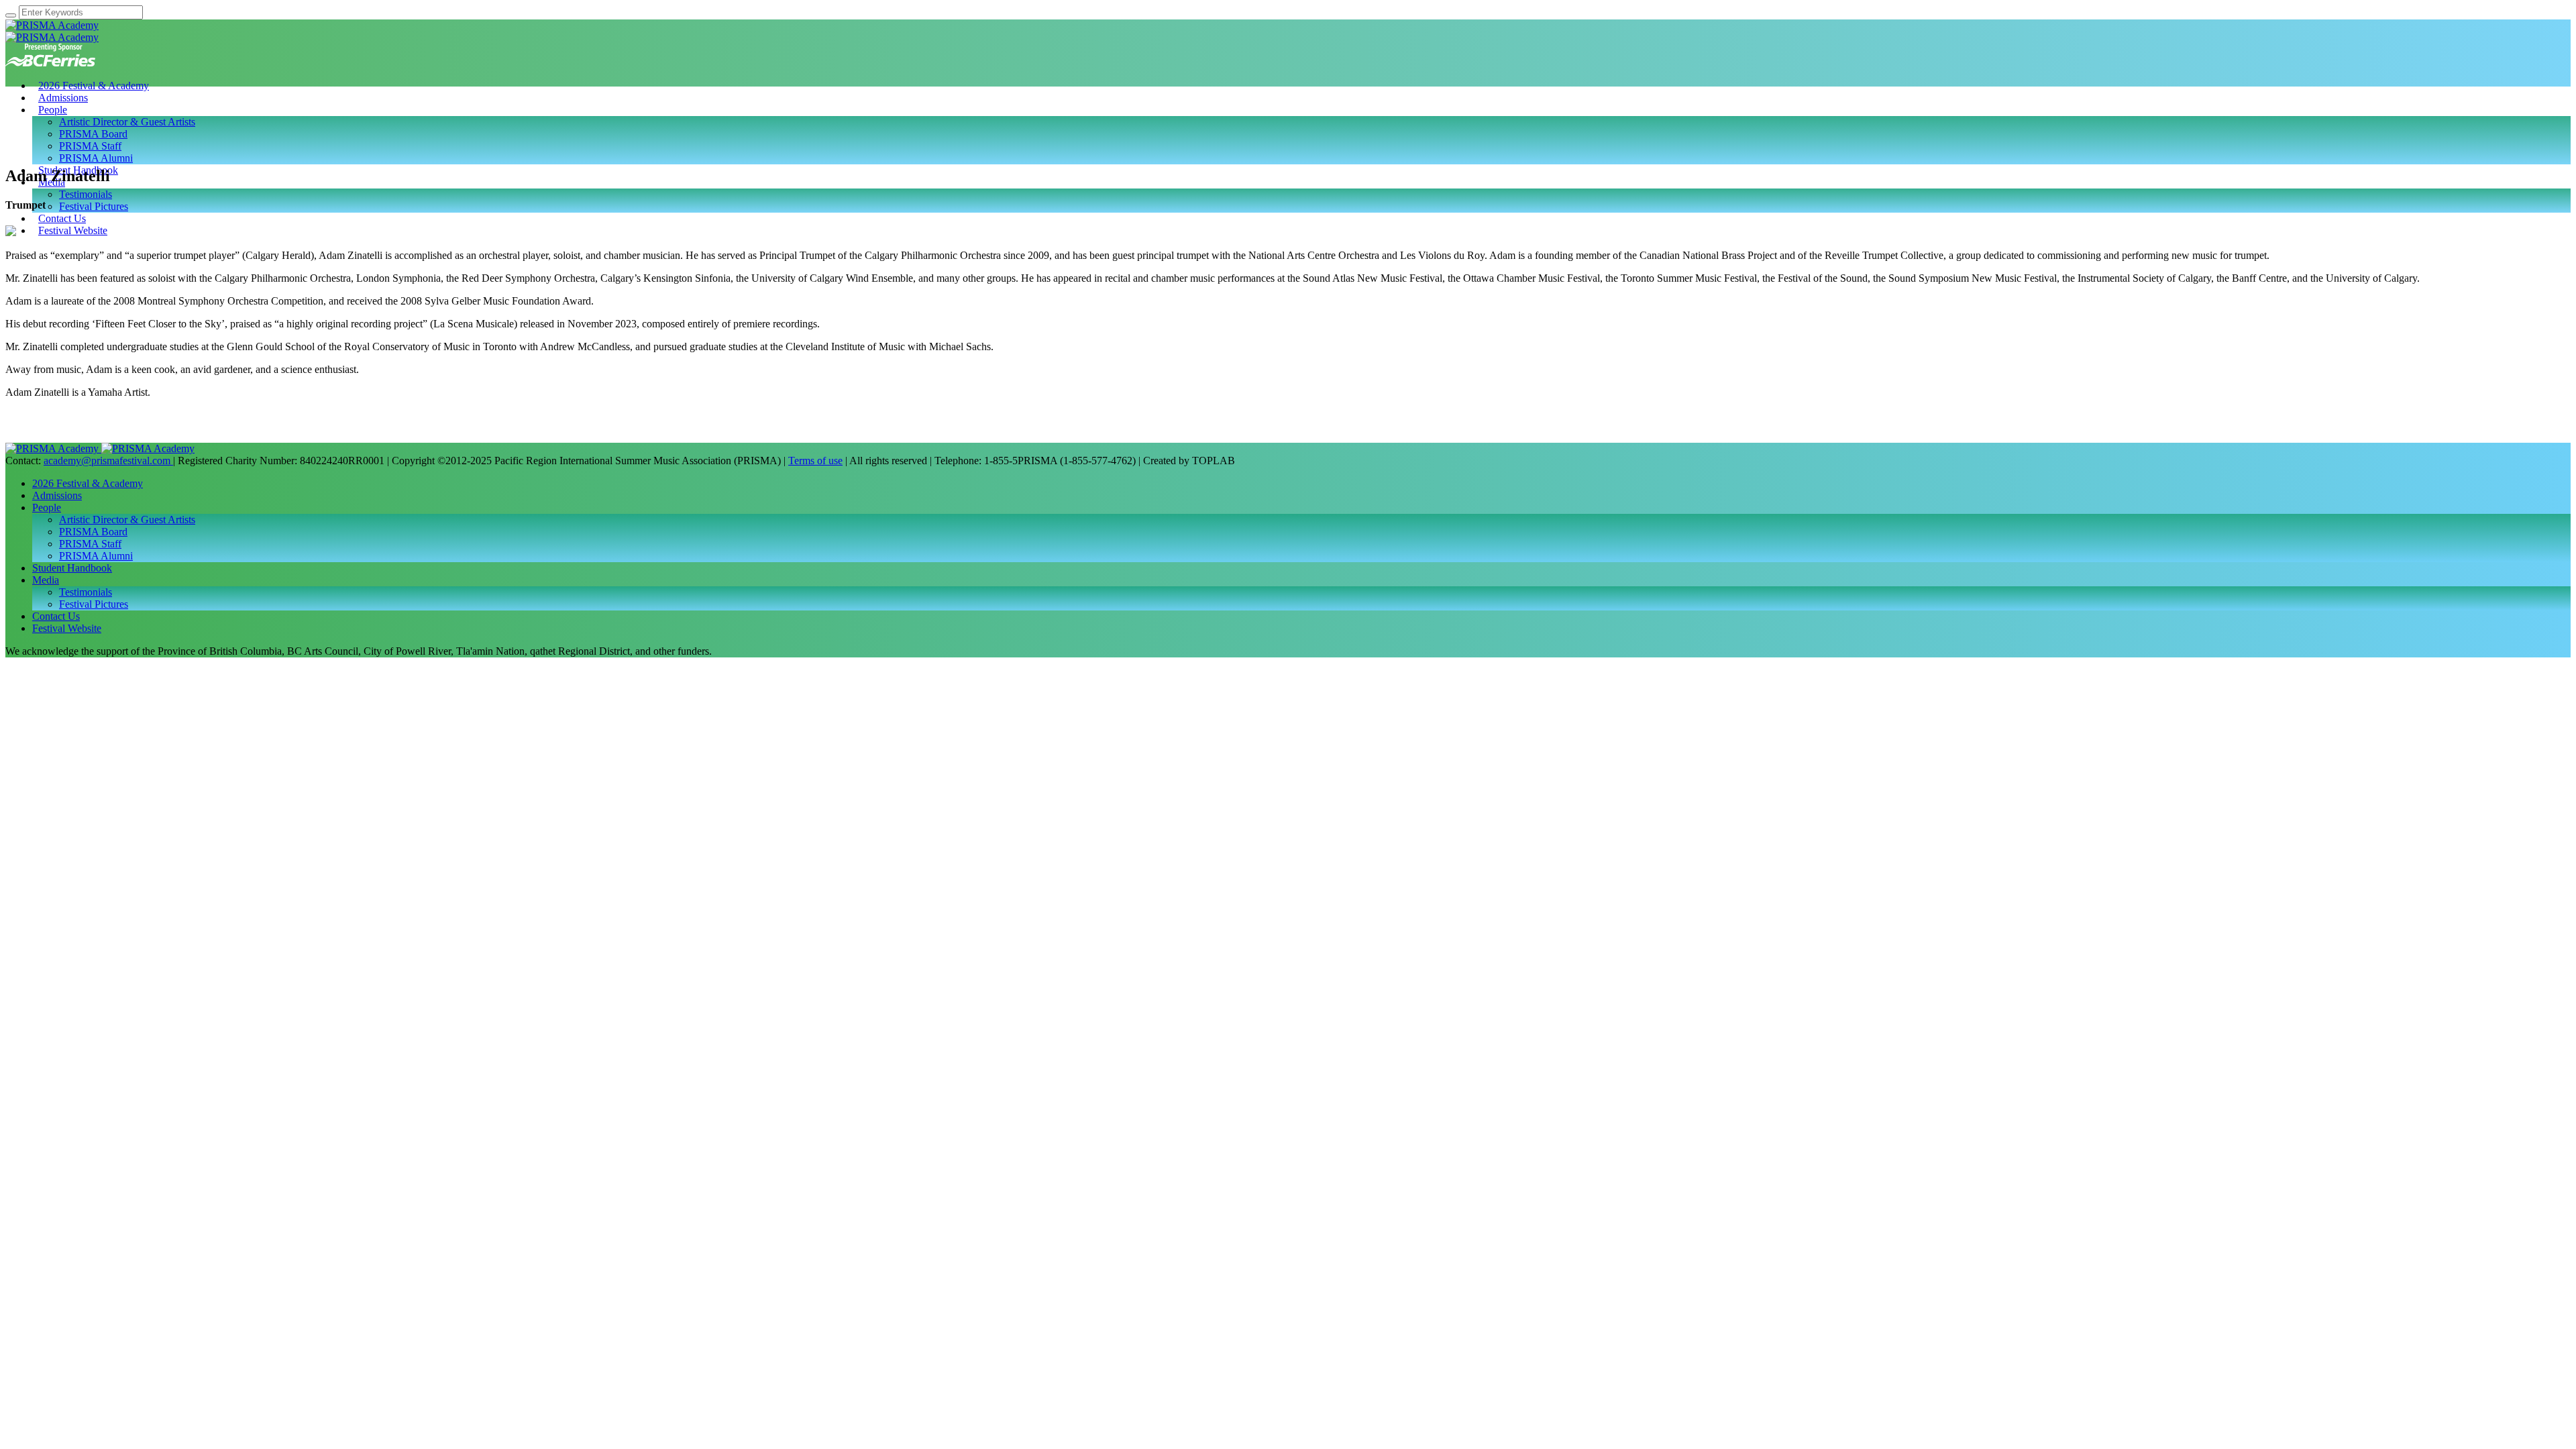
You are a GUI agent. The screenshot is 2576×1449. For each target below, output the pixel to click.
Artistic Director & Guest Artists (127, 520)
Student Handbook (72, 568)
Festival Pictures (94, 604)
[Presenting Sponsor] (50, 63)
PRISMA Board (93, 532)
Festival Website (67, 628)
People (47, 507)
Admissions (57, 495)
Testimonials (86, 592)
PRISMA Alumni (96, 556)
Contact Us (56, 616)
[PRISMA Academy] (52, 31)
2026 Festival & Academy (88, 483)
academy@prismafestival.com (108, 461)
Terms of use (815, 461)
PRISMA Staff (90, 544)
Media (46, 580)
